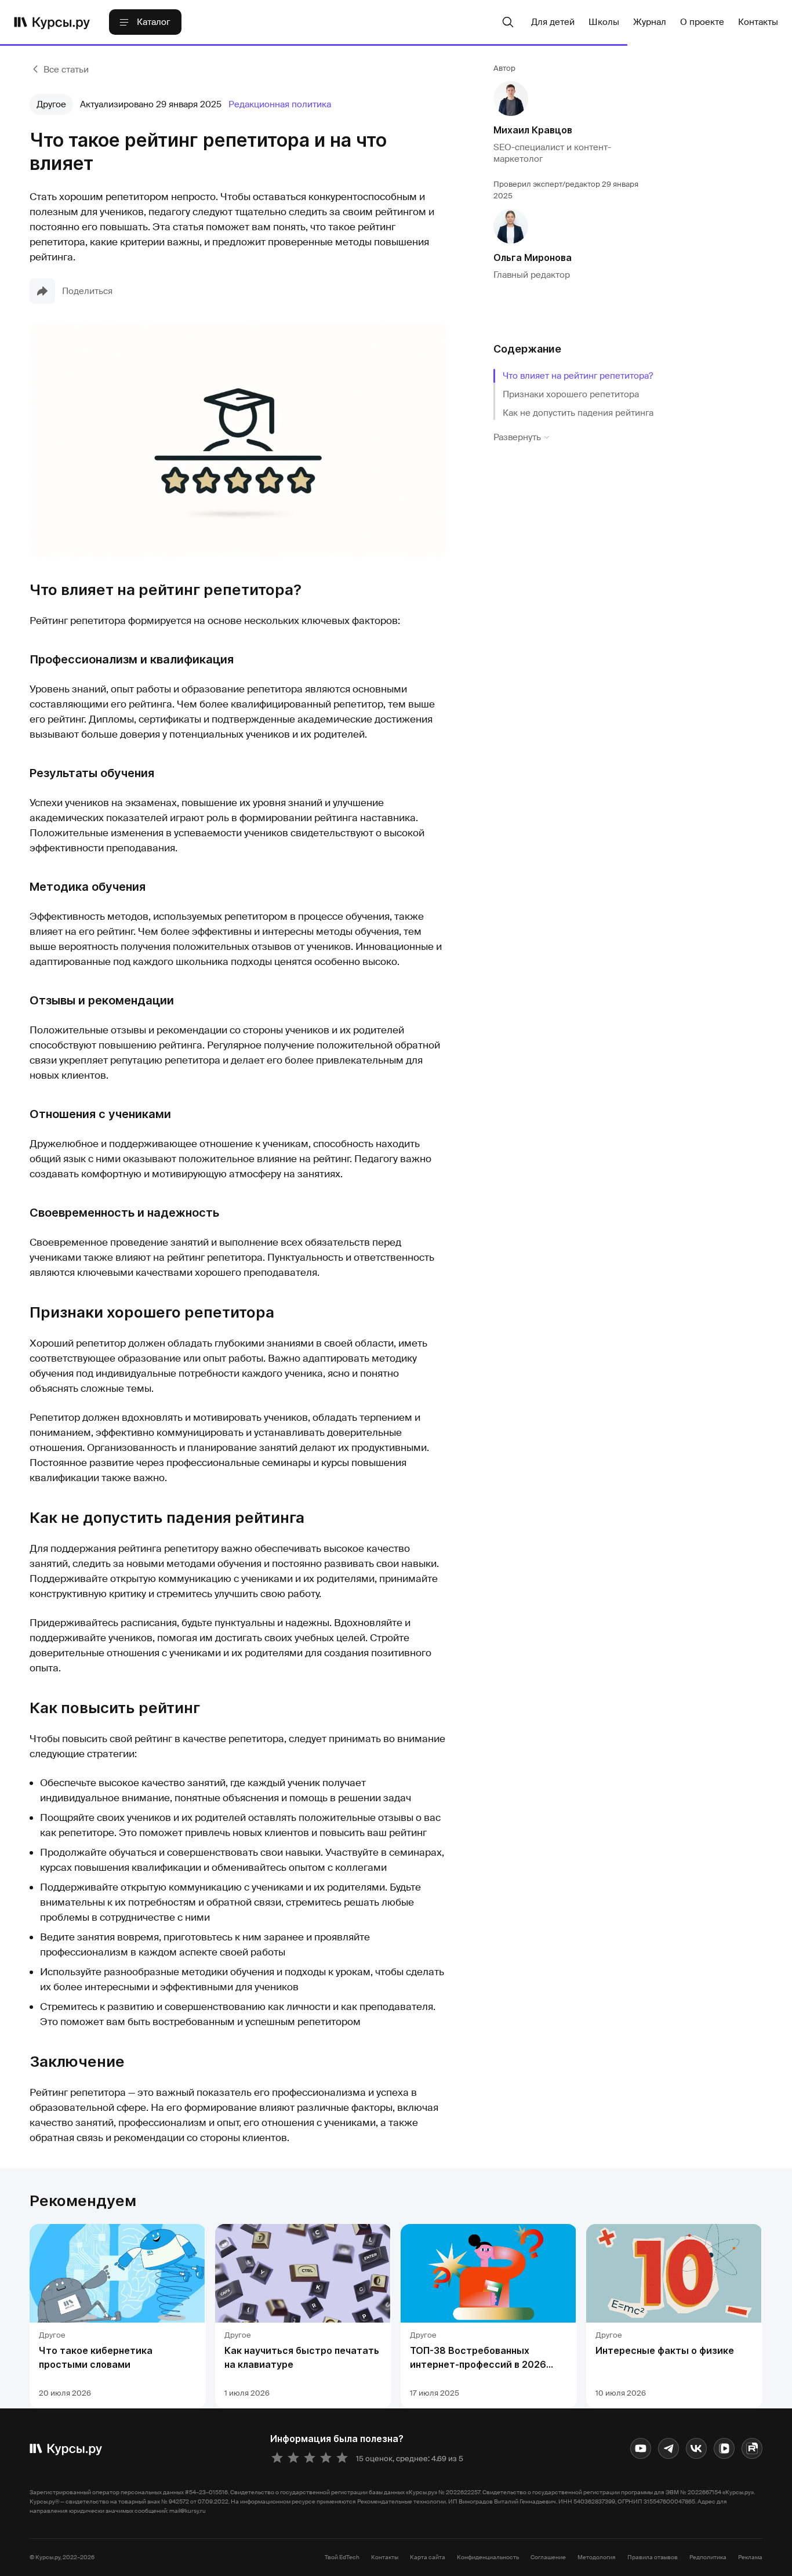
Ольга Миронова (533, 257)
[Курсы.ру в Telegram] (669, 2448)
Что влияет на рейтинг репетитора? (578, 376)
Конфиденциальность (488, 2557)
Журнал (650, 22)
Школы (604, 22)
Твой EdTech (342, 2557)
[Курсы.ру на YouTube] (641, 2448)
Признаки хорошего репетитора (571, 394)
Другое (51, 104)
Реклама (750, 2557)
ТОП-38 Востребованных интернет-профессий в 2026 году (478, 2364)
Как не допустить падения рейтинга (578, 413)
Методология (597, 2557)
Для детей (553, 22)
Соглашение (548, 2557)
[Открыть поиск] (508, 22)
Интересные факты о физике (665, 2350)
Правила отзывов (653, 2557)
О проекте (702, 22)
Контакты (758, 22)
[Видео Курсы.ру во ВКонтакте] (724, 2448)
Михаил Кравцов (533, 130)
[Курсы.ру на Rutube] (752, 2448)
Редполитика (708, 2557)
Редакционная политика (280, 104)
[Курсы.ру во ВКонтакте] (696, 2448)
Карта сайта (428, 2557)
